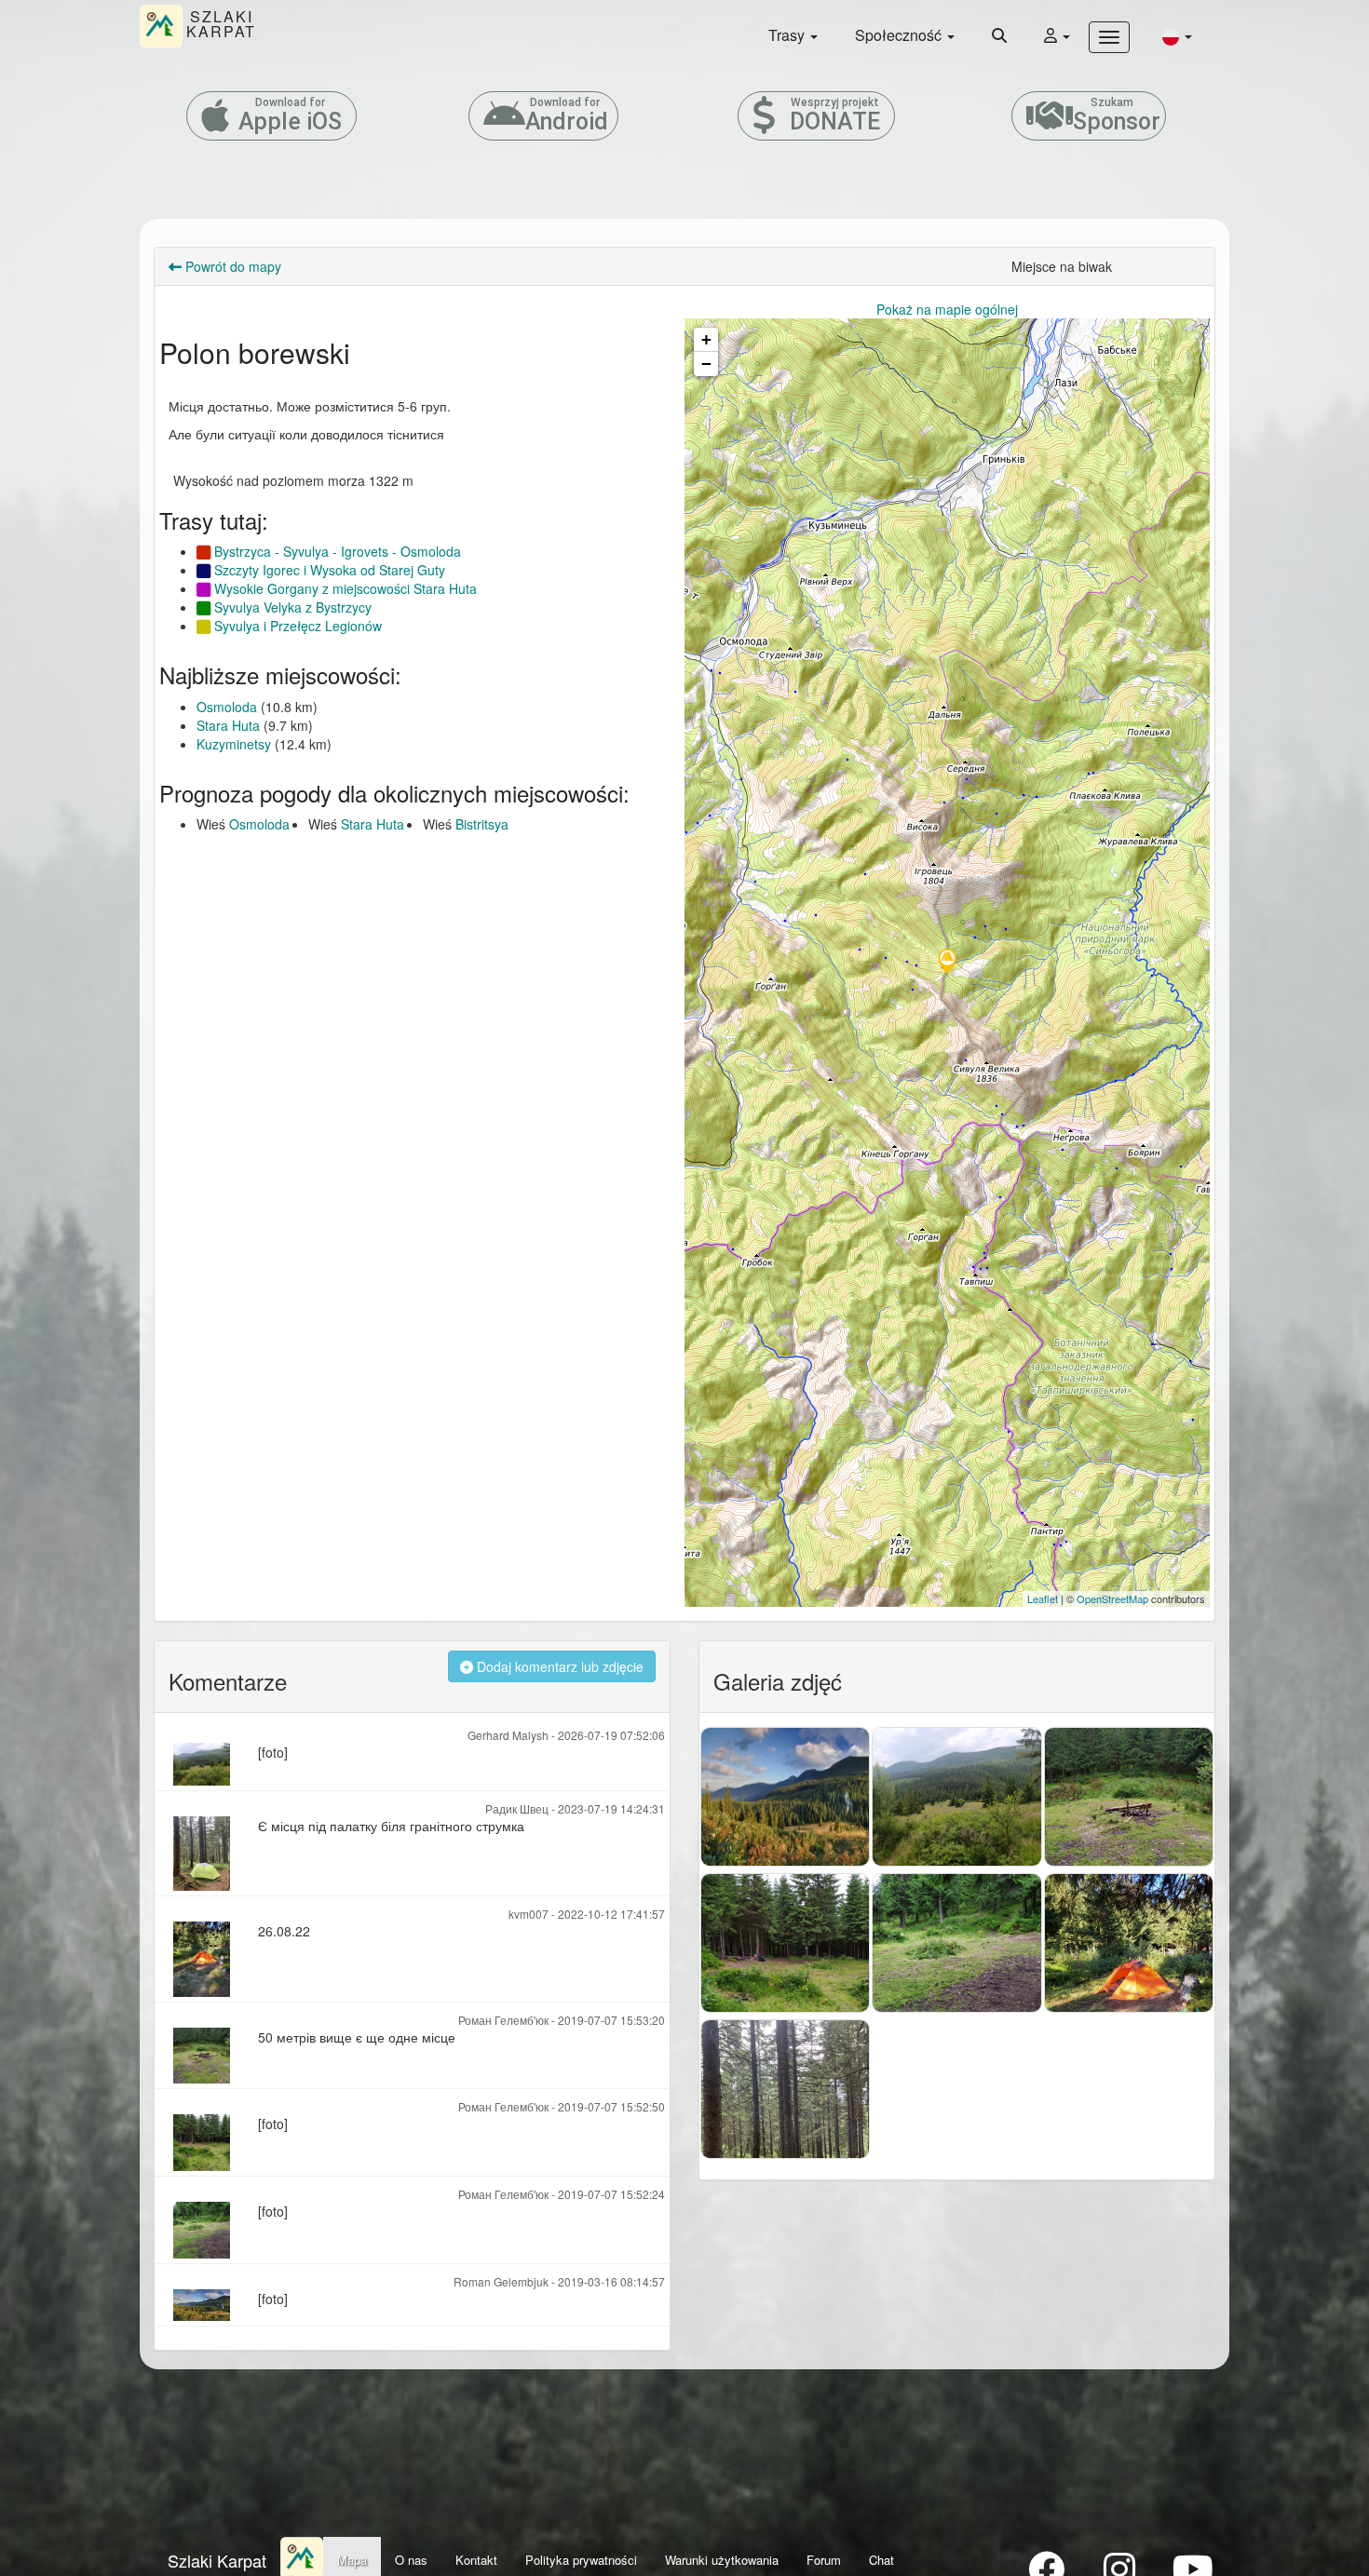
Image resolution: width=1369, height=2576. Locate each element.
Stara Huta (228, 725)
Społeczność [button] (900, 35)
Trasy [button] (788, 35)
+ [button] (706, 339)
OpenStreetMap (1112, 1598)
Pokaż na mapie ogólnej (947, 309)
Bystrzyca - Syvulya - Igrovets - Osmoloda (336, 551)
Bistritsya (482, 824)
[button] (1177, 36)
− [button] (706, 364)
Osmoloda (227, 707)
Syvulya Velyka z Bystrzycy (291, 607)
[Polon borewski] (947, 963)
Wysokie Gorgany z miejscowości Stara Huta (344, 588)
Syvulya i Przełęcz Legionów (296, 626)
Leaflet (1043, 1598)
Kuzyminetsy (234, 744)
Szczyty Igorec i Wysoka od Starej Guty (328, 570)
